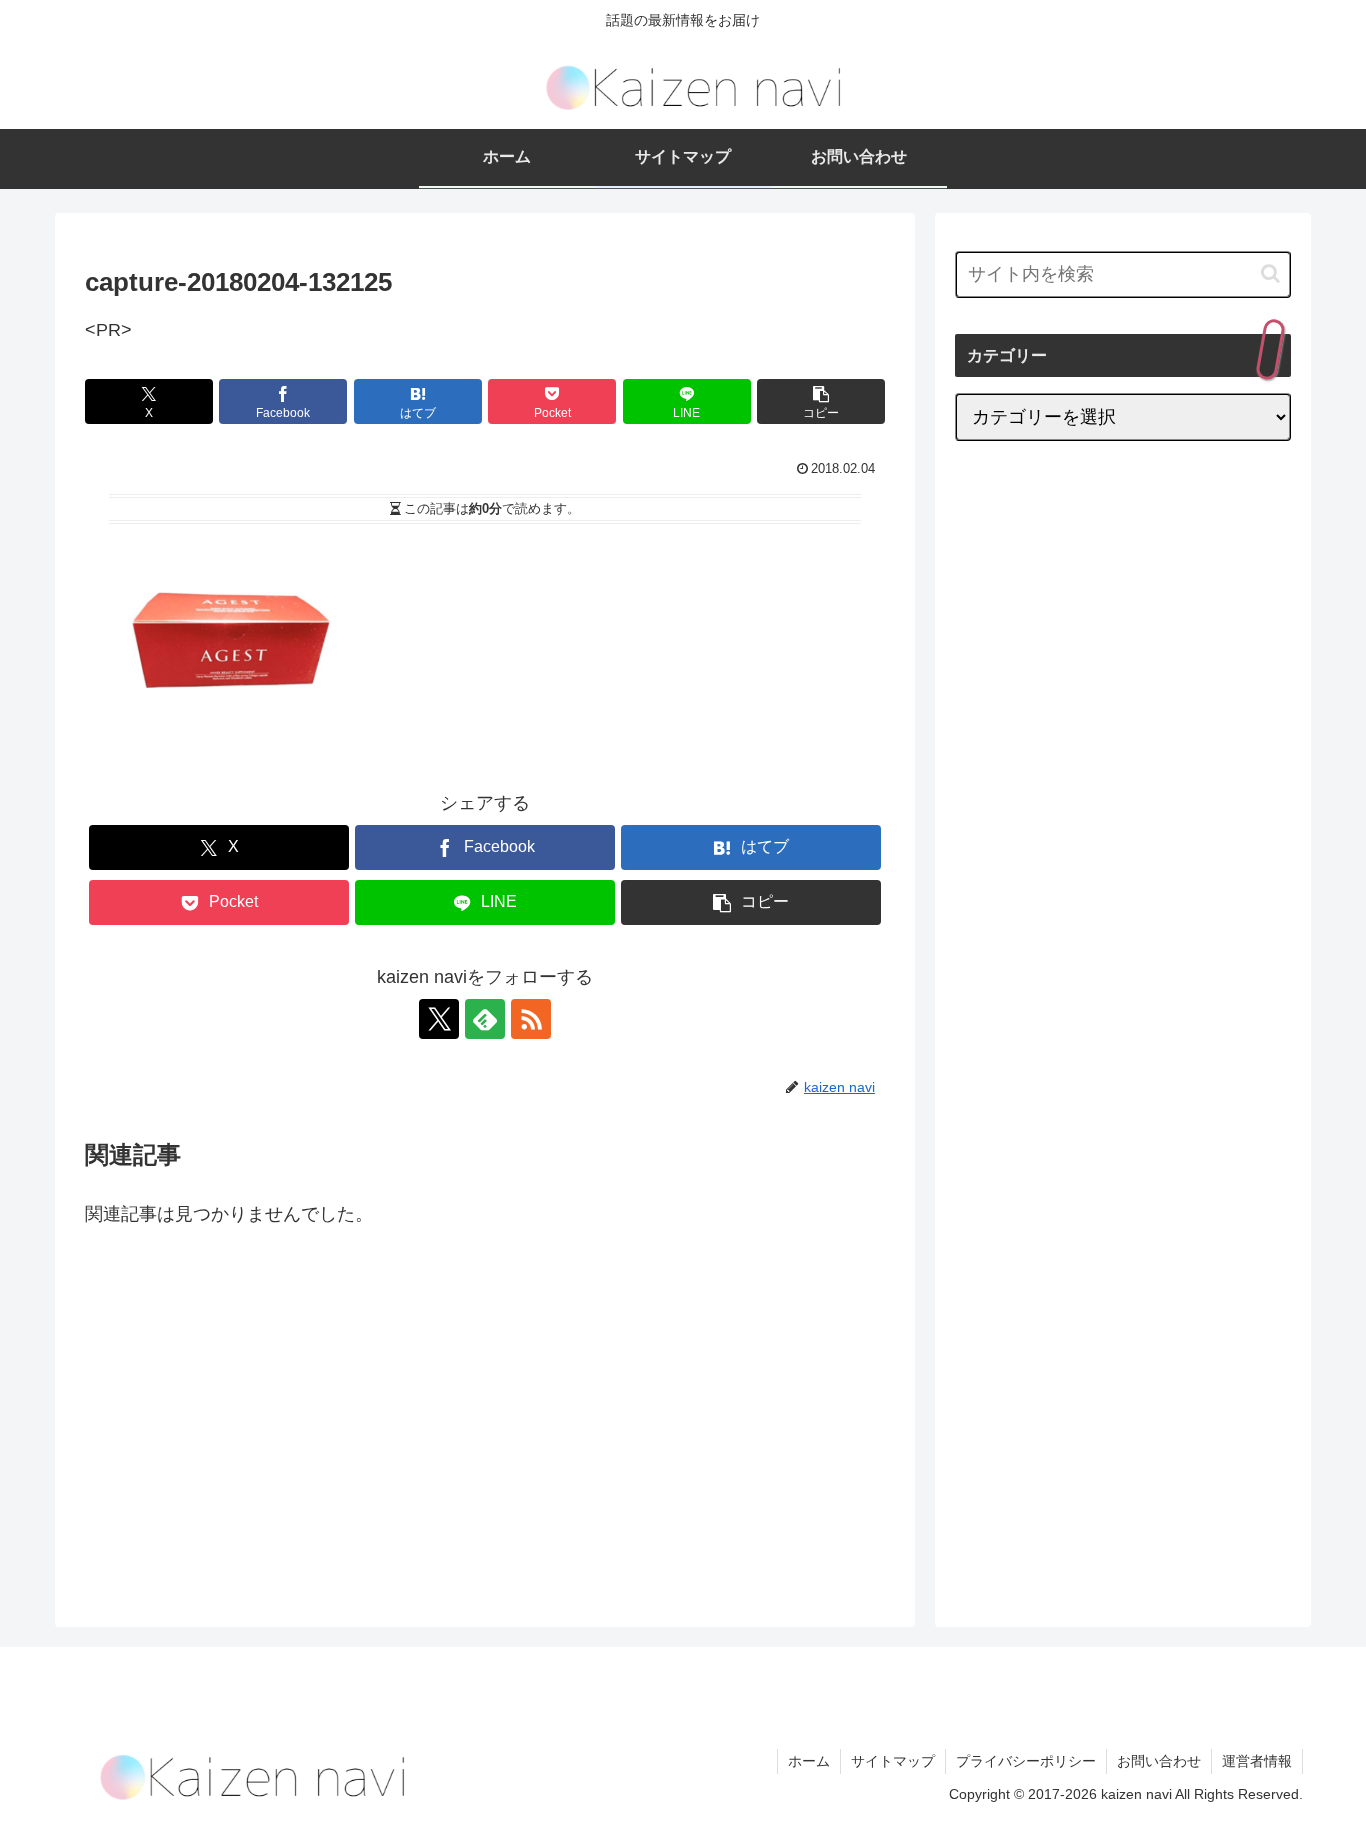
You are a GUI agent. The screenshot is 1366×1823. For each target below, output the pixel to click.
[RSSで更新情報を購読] (531, 1019)
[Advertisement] (253, 1407)
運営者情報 (1257, 1761)
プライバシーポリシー (1026, 1761)
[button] (821, 401)
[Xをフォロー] (439, 1019)
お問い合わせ (1159, 1761)
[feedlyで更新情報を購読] (485, 1019)
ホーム (809, 1761)
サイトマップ (893, 1761)
